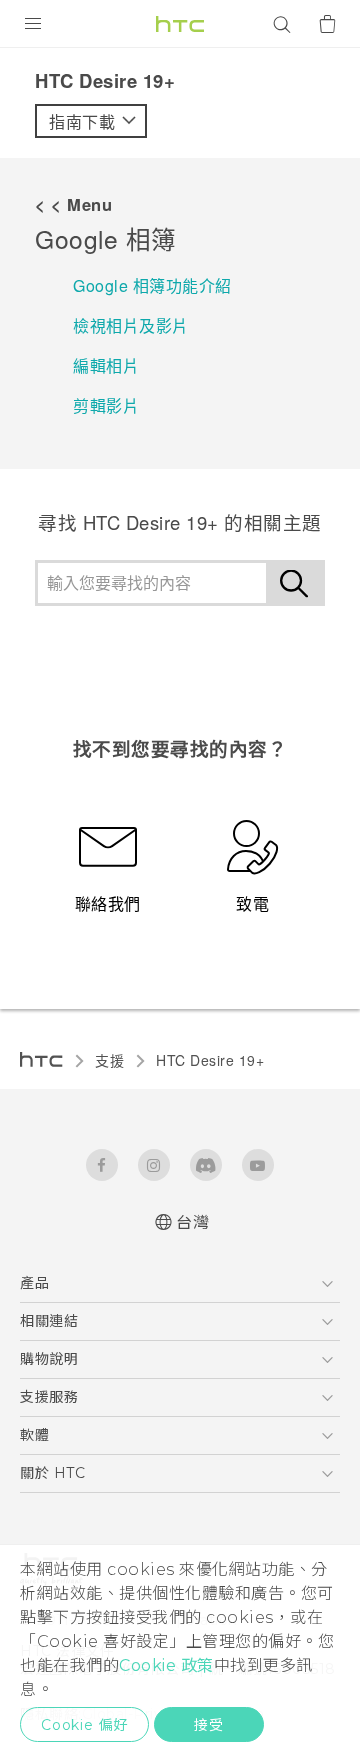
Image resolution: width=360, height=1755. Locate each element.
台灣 (192, 1222)
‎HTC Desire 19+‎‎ (210, 1060)
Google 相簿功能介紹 (152, 285)
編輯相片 (106, 365)
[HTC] (180, 24)
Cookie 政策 (166, 1665)
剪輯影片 (106, 405)
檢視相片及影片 (131, 325)
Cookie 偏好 (84, 1725)
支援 (109, 1060)
